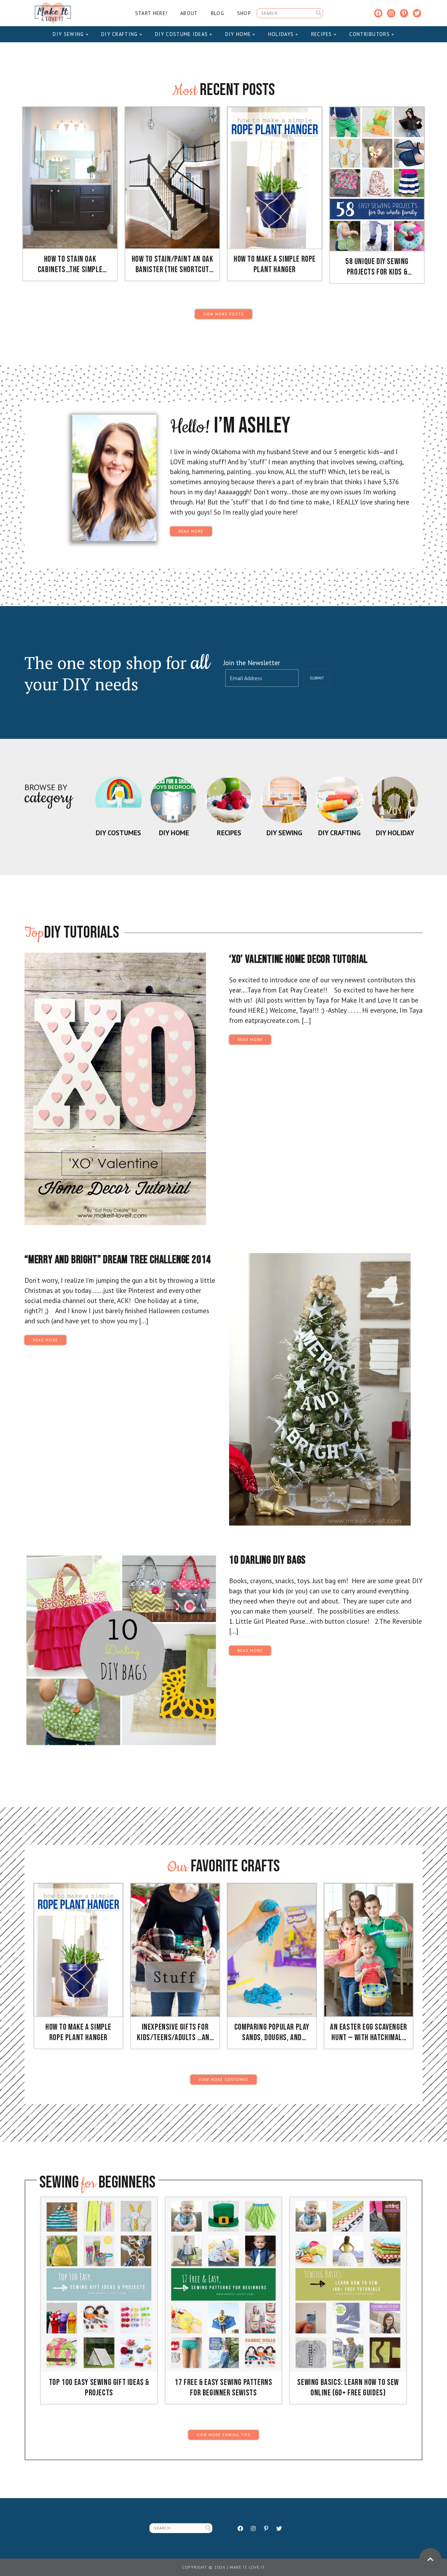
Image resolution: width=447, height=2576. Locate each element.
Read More (191, 531)
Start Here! (151, 13)
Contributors (370, 34)
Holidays (282, 34)
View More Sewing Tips (224, 2435)
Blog (218, 13)
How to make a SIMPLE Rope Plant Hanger (275, 264)
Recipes (323, 34)
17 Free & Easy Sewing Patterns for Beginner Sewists (223, 2388)
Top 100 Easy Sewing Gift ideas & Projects (99, 2388)
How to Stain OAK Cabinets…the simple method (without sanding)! (70, 264)
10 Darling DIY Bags (267, 1560)
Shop (244, 13)
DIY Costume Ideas (182, 34)
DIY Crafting (120, 34)
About (189, 13)
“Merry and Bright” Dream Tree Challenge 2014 (118, 1260)
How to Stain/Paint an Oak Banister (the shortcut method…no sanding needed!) (173, 264)
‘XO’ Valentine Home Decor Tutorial (298, 959)
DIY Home (239, 34)
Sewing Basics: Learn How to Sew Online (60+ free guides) (348, 2388)
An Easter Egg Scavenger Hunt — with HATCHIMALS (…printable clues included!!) (369, 2032)
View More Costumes (223, 2079)
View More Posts (223, 314)
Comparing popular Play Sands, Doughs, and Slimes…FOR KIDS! (272, 2032)
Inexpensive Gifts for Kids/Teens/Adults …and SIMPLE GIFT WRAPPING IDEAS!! (175, 2032)
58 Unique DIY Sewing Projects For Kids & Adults (377, 267)
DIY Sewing (69, 34)
